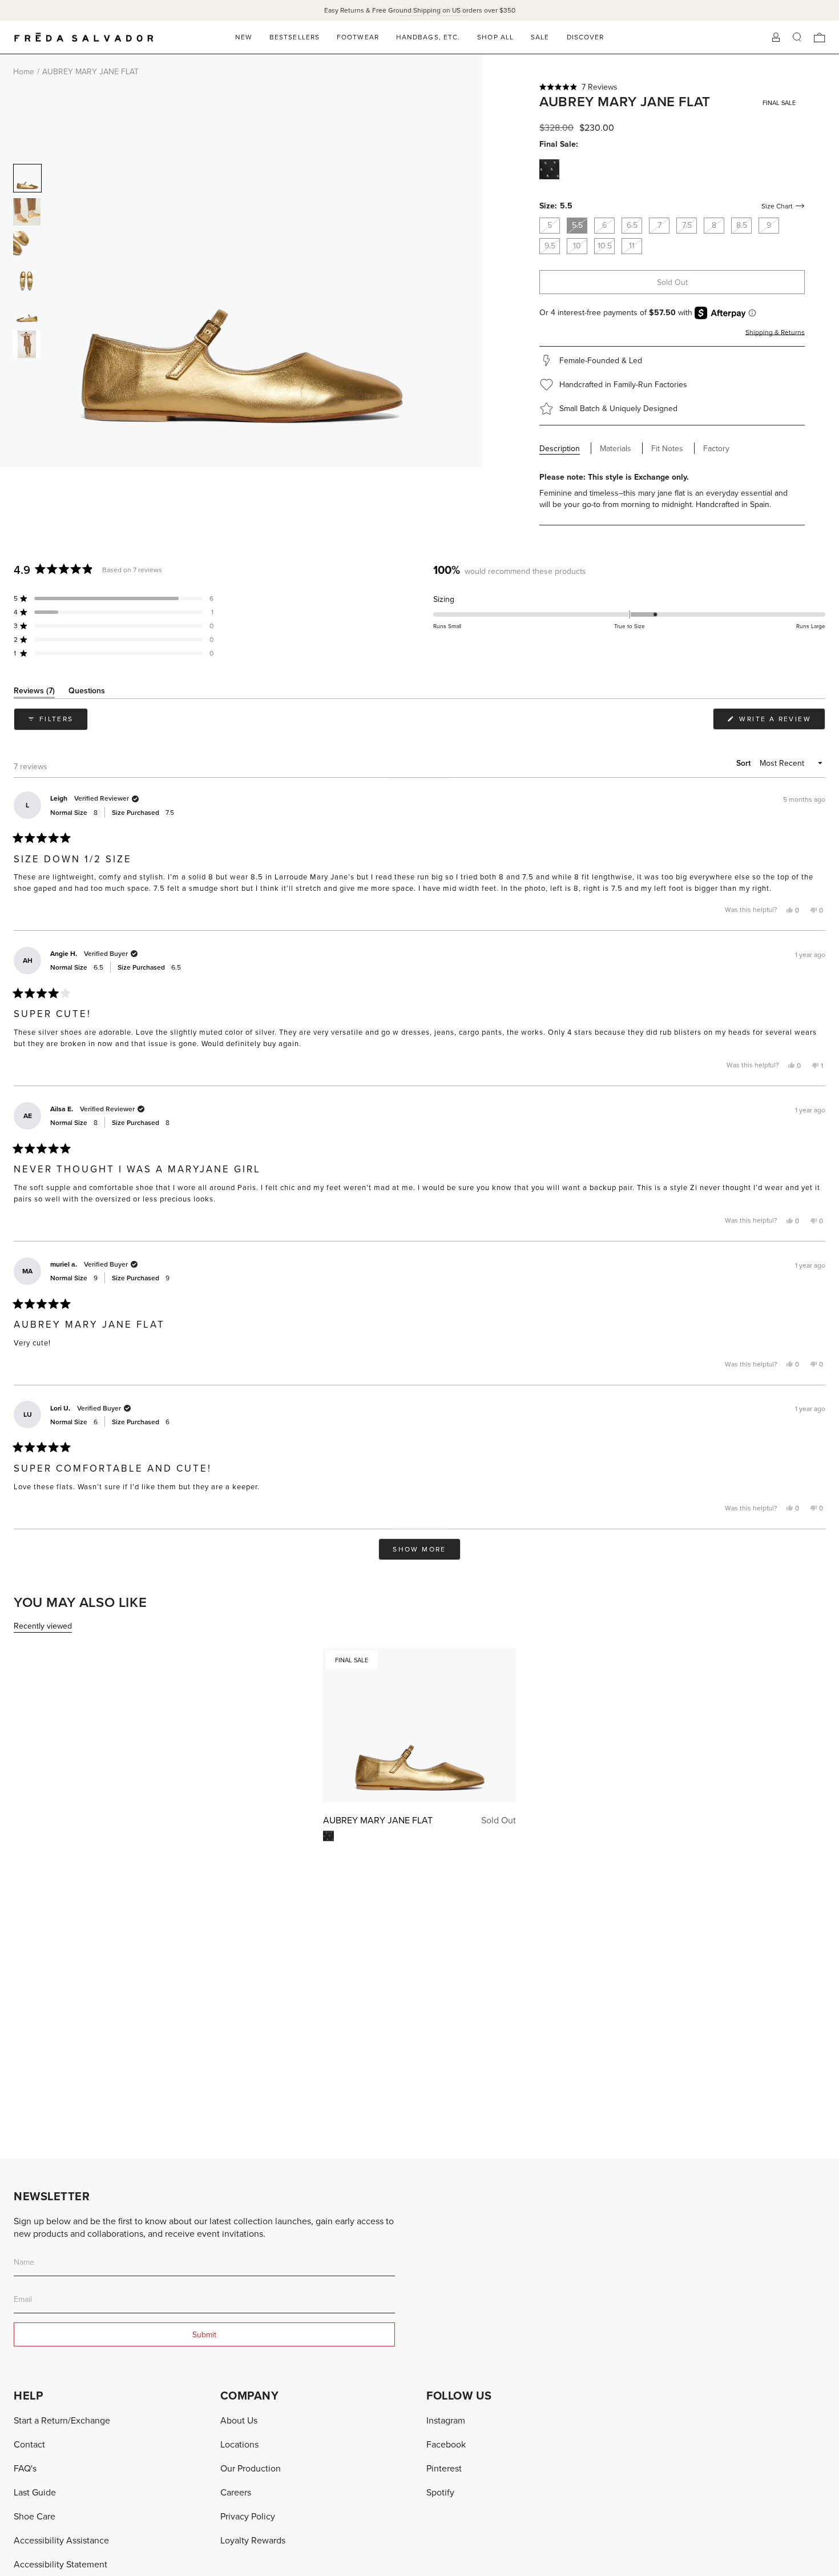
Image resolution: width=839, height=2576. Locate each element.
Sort (745, 763)
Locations (239, 2444)
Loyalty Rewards (253, 2540)
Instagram (446, 2420)
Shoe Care (35, 2516)
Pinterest (444, 2468)
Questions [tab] (87, 692)
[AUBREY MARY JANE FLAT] (419, 1725)
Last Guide (35, 2492)
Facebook (446, 2444)
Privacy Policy (248, 2516)
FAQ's (25, 2468)
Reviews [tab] (34, 692)
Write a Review (781, 722)
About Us (239, 2420)
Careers (236, 2492)
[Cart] (820, 37)
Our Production (251, 2468)
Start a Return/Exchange (62, 2420)
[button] (672, 87)
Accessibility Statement (60, 2564)
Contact (29, 2444)
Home (24, 71)
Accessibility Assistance (61, 2540)
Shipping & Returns (775, 332)
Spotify (440, 2492)
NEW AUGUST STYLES (434, 10)
